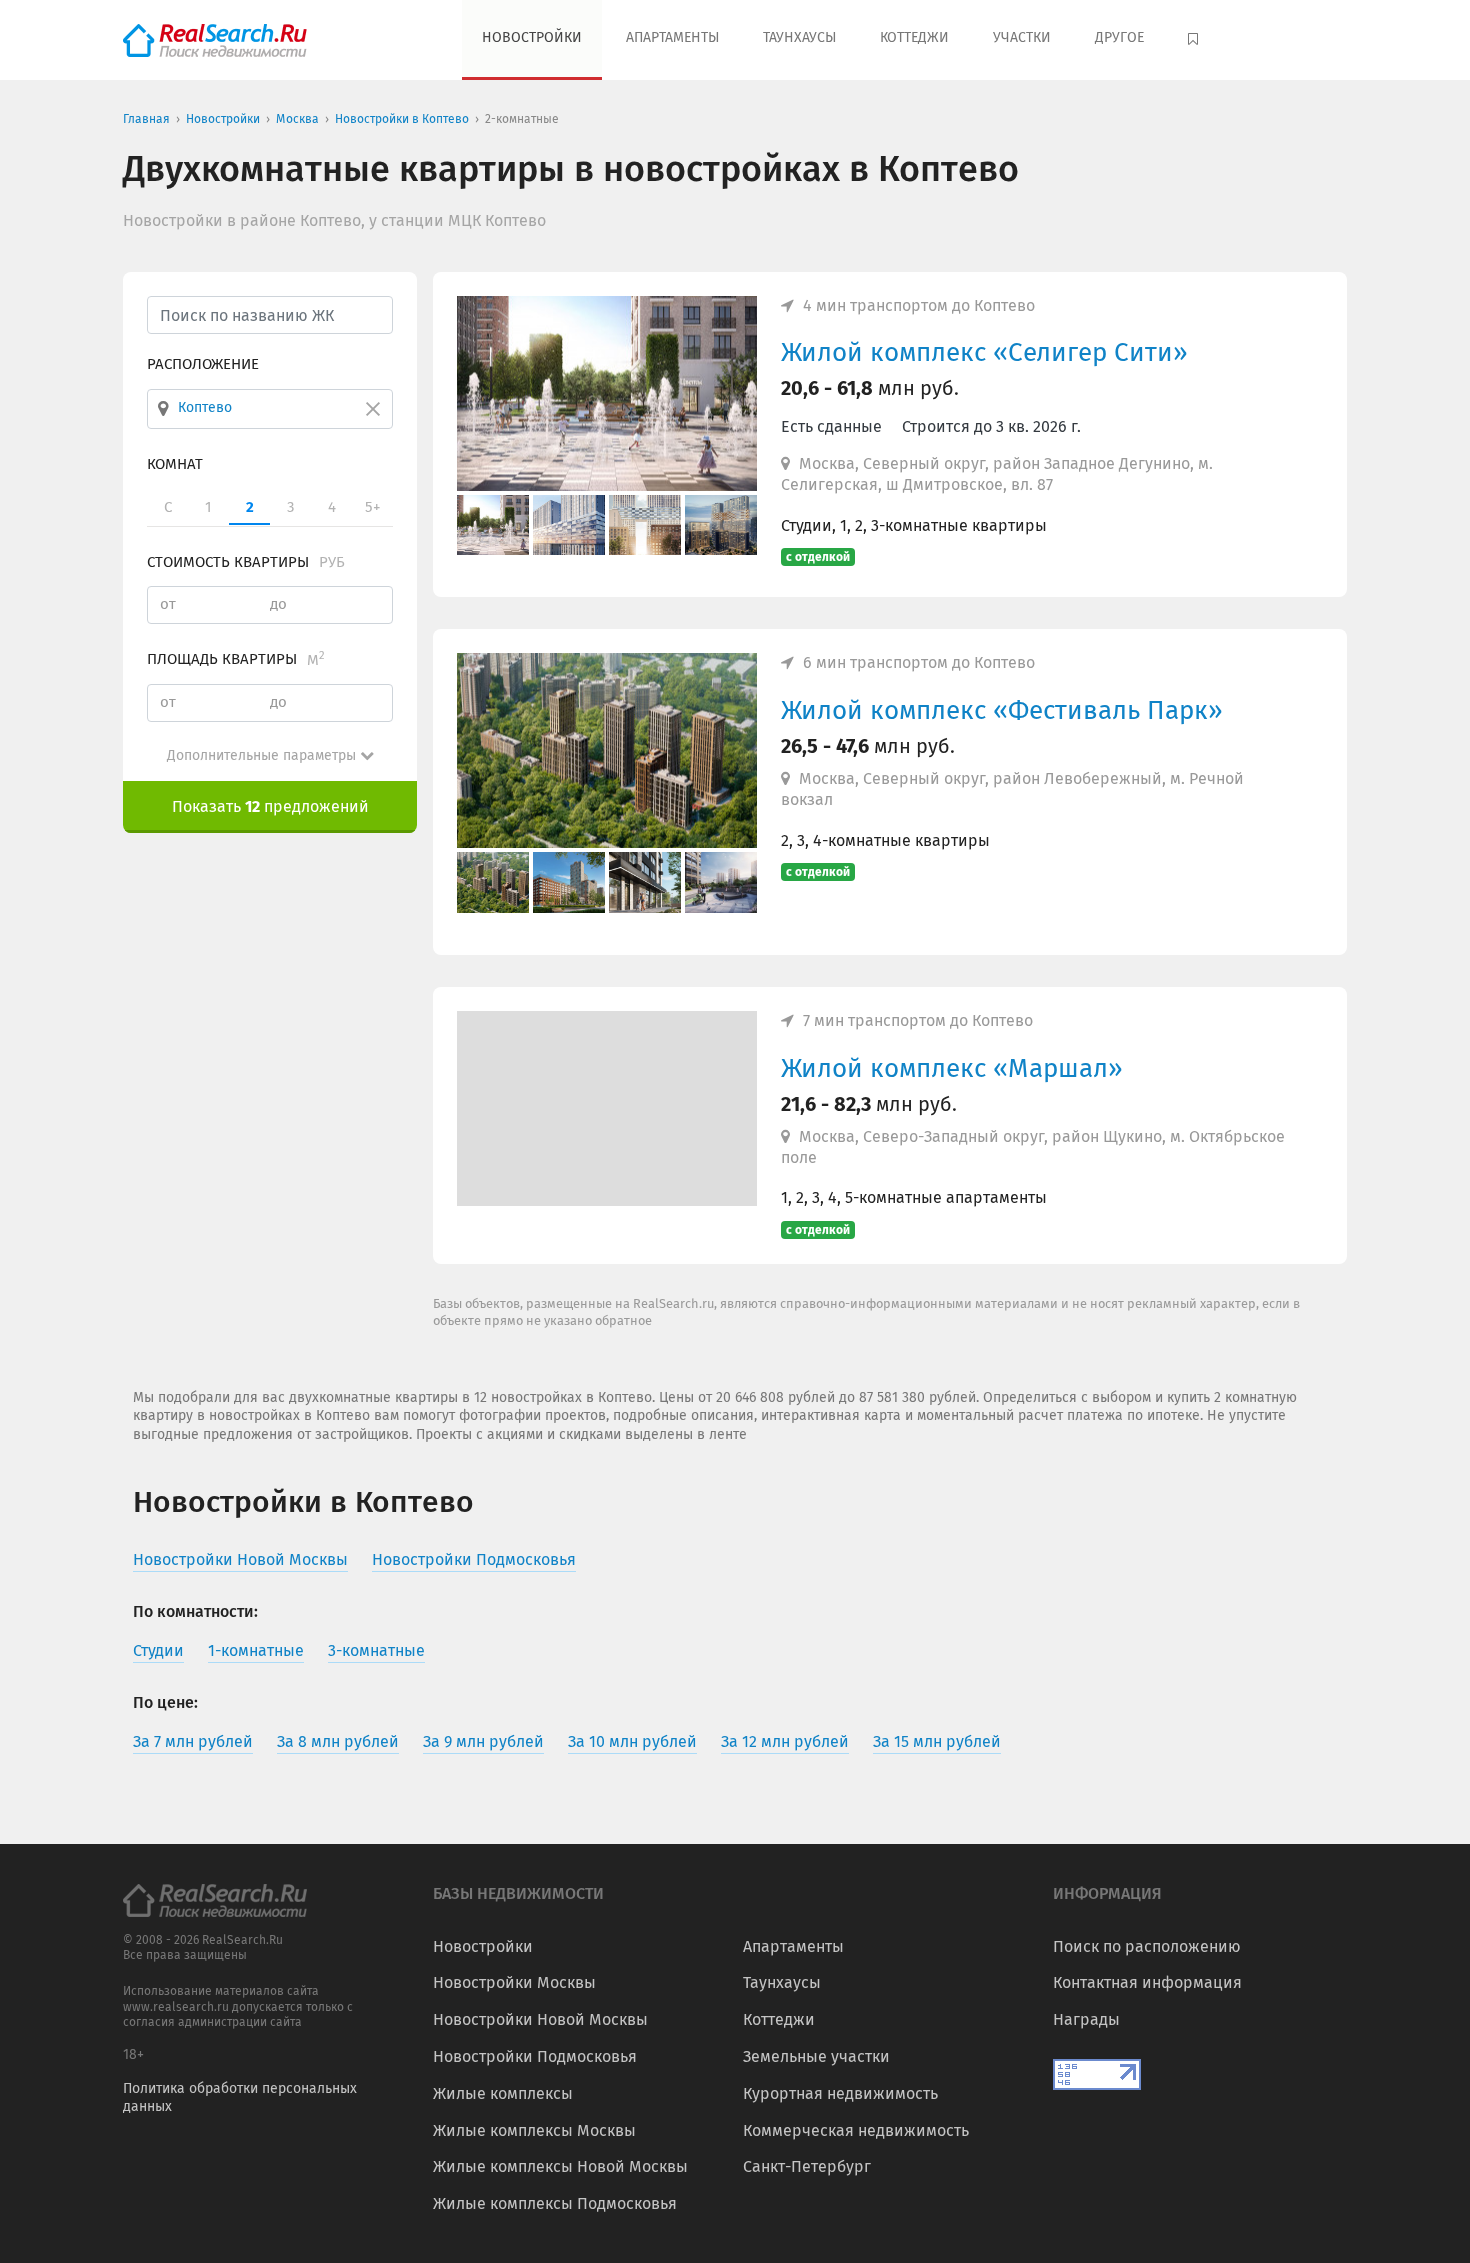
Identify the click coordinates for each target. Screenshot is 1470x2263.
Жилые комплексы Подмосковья (555, 2203)
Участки (1022, 37)
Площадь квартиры (236, 659)
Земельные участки (816, 2056)
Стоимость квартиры (246, 561)
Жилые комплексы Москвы (534, 2130)
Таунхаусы (799, 37)
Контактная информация (1147, 1982)
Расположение (203, 364)
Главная (146, 119)
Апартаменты (672, 37)
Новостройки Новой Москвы (540, 2019)
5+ (372, 507)
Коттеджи (914, 37)
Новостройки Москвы (514, 1982)
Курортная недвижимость (840, 2093)
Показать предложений (270, 806)
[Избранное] (1195, 40)
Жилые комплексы (503, 2093)
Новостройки (532, 37)
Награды (1086, 2019)
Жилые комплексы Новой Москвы (560, 2166)
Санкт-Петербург (807, 2166)
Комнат (175, 463)
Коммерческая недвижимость (856, 2130)
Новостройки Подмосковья (535, 2056)
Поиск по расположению (1147, 1946)
